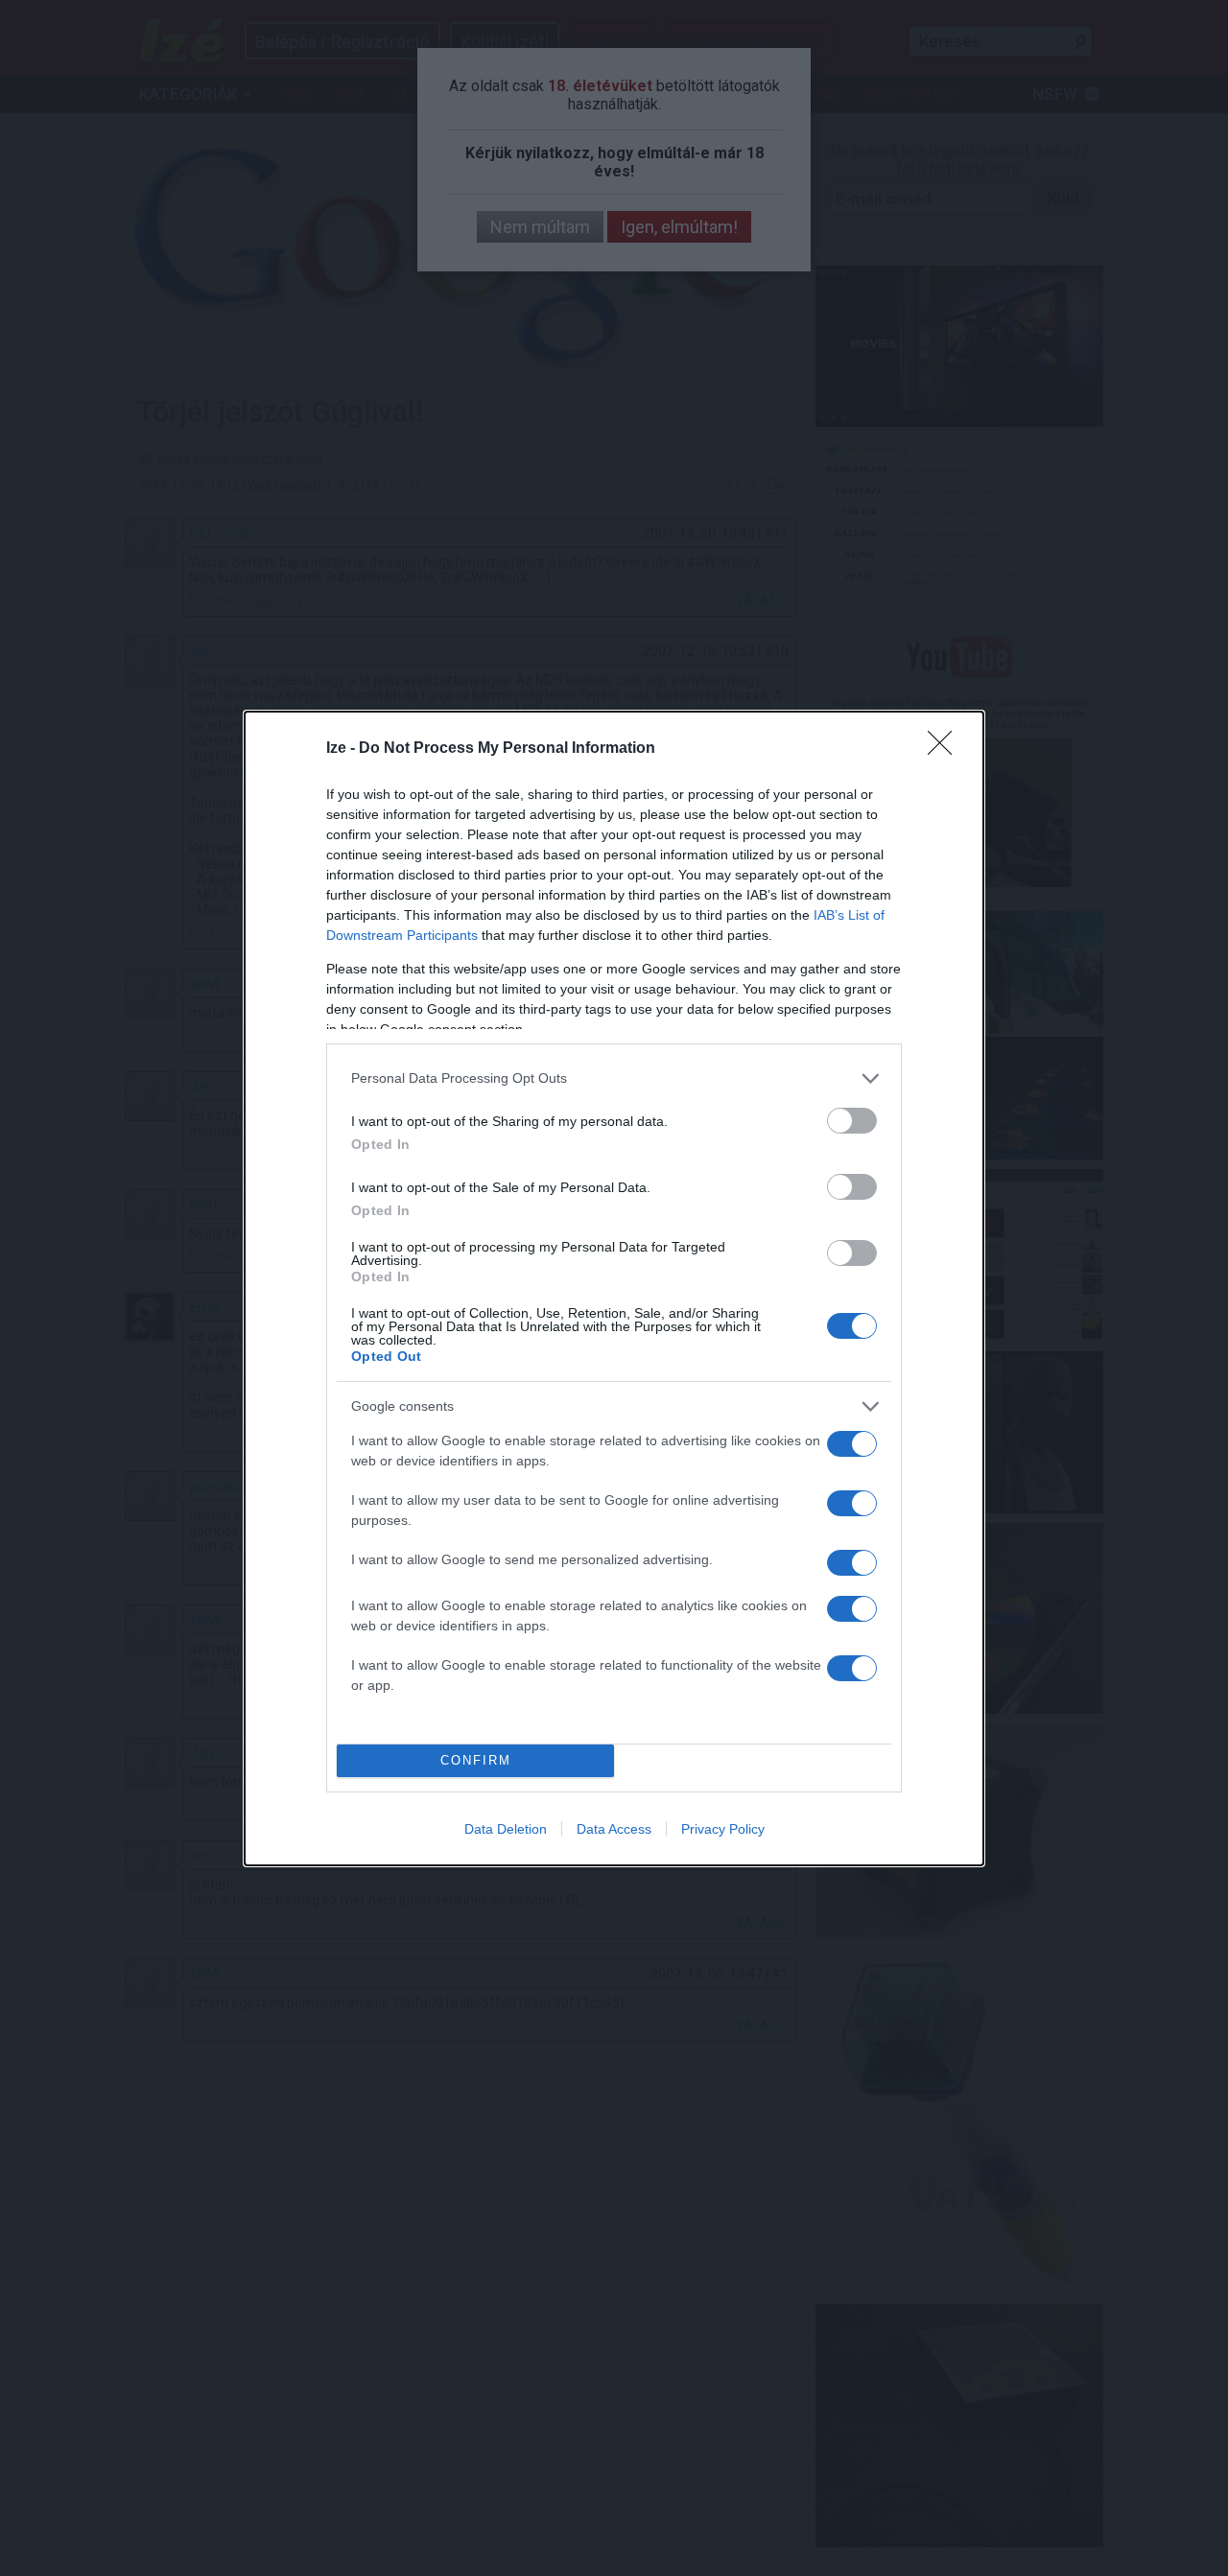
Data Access (614, 1829)
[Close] (946, 749)
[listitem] (614, 1078)
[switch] (852, 1121)
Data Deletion (506, 1829)
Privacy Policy (723, 1829)
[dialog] (614, 1288)
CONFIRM (476, 1760)
